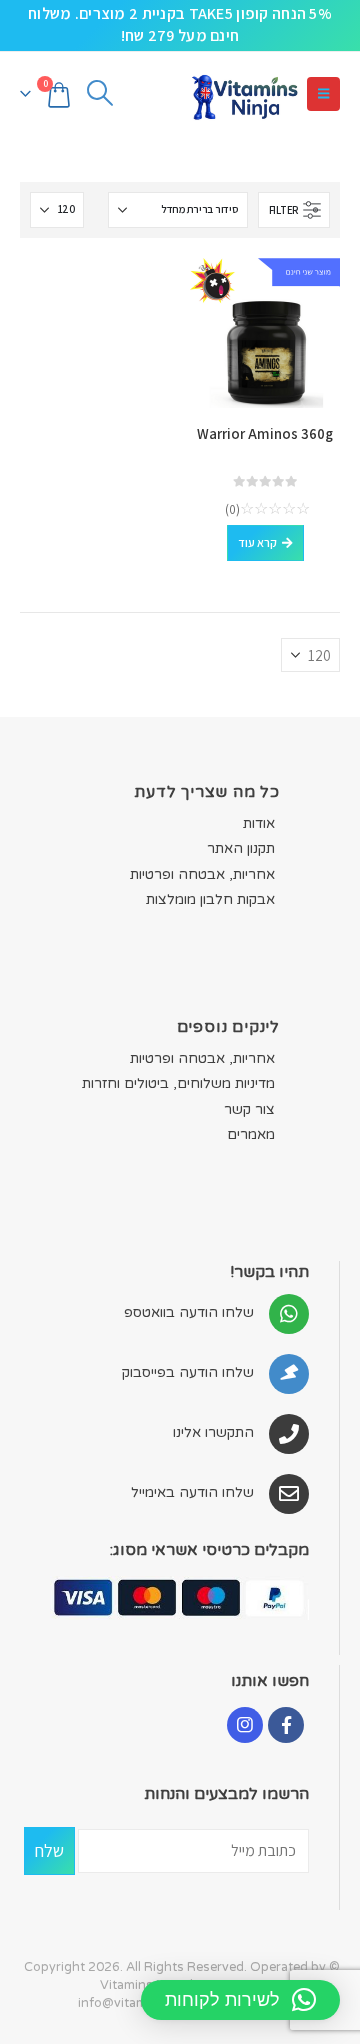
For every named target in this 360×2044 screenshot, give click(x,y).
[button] (323, 94)
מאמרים (251, 1134)
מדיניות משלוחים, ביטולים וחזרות (178, 1083)
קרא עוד (257, 542)
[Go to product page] (265, 333)
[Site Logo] (244, 94)
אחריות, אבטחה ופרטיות (202, 874)
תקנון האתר (241, 848)
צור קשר (249, 1109)
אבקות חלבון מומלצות (210, 899)
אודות (259, 823)
